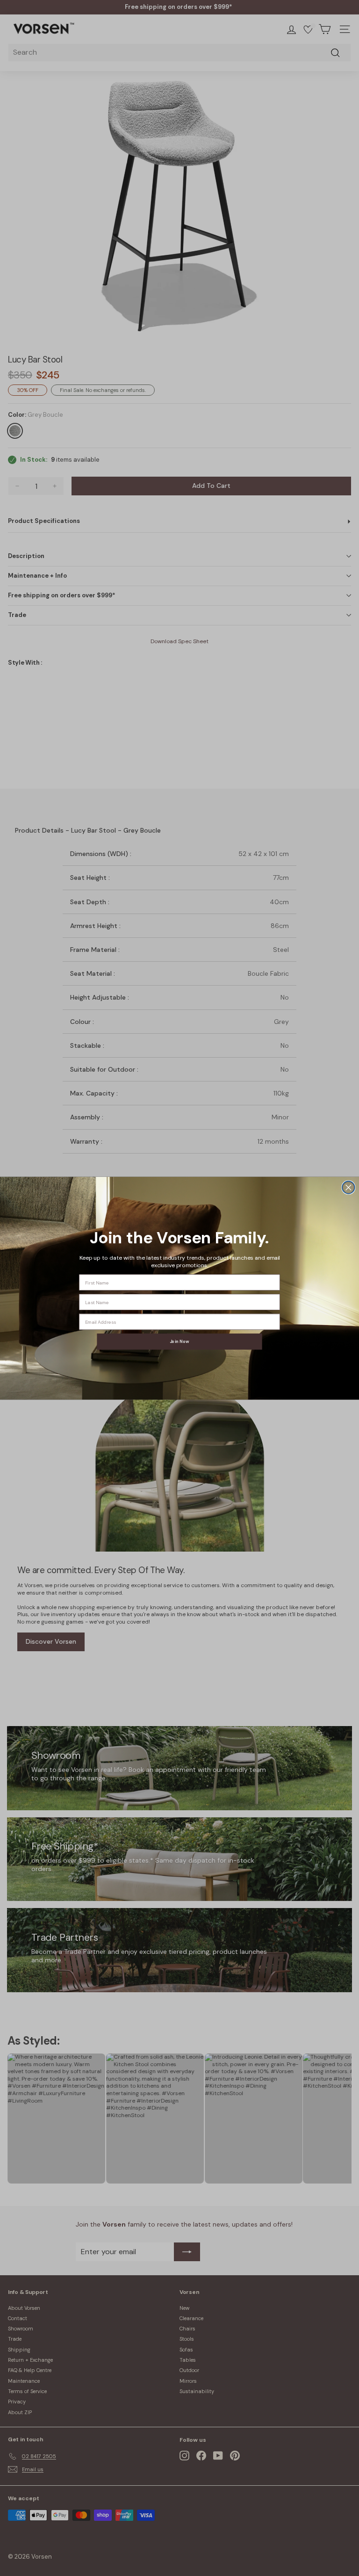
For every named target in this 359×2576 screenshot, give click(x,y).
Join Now (179, 1341)
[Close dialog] (348, 1187)
